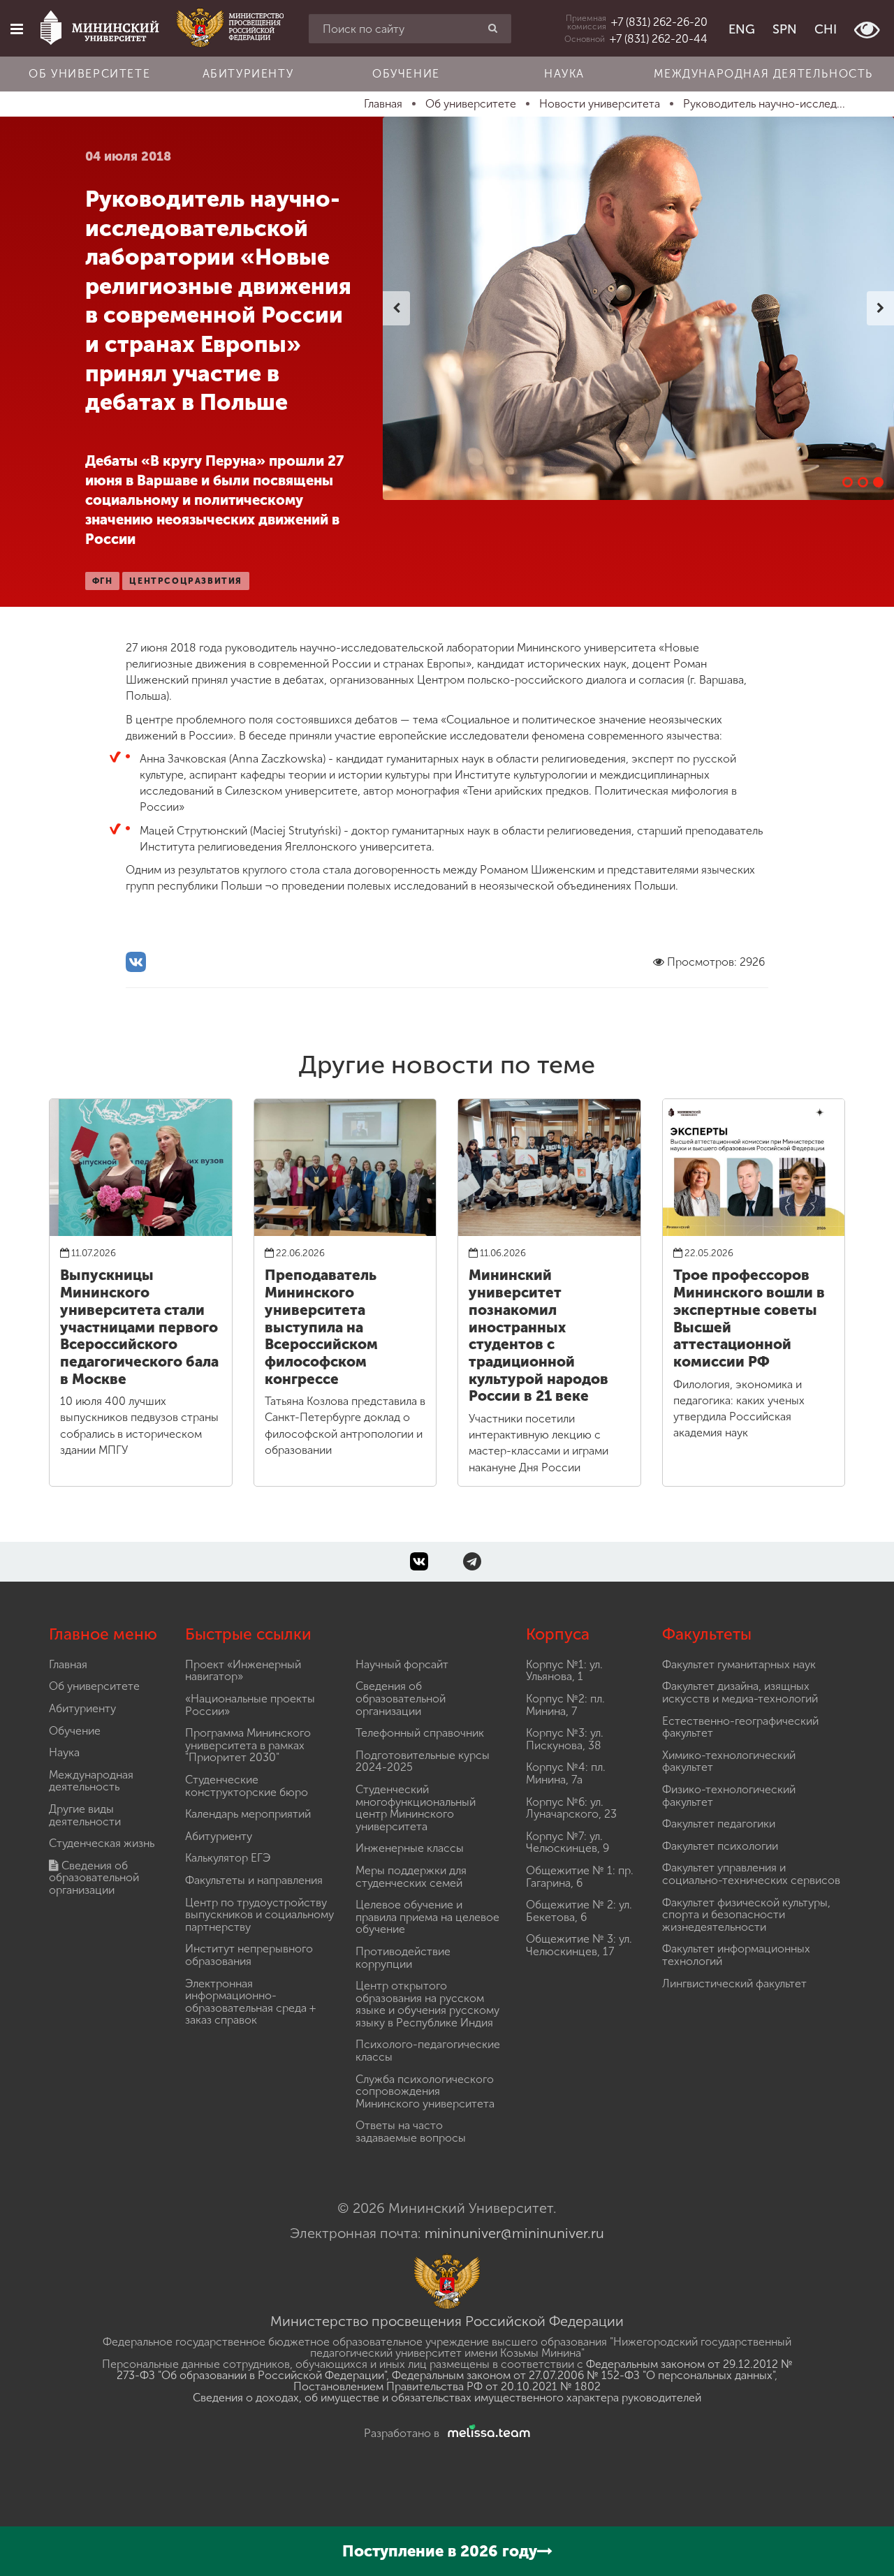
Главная (68, 1664)
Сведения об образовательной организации (94, 1878)
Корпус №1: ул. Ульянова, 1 (564, 1671)
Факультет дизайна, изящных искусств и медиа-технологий (740, 1692)
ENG (742, 29)
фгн (103, 581)
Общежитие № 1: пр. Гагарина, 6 (580, 1877)
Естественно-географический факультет (740, 1727)
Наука (564, 74)
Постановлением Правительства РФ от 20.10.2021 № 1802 (447, 2386)
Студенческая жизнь (102, 1843)
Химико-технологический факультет (729, 1761)
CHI (826, 29)
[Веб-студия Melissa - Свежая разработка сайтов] (486, 2433)
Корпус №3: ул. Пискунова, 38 (565, 1739)
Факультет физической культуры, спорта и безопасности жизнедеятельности (746, 1915)
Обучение (406, 74)
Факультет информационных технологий (736, 1955)
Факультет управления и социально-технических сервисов (751, 1874)
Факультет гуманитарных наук (739, 1664)
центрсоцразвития (186, 581)
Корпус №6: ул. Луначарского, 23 (571, 1808)
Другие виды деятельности (85, 1815)
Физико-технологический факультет (729, 1796)
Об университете (89, 74)
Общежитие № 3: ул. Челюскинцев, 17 (579, 1945)
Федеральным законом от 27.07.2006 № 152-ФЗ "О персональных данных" (583, 2375)
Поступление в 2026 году (440, 2551)
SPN (785, 29)
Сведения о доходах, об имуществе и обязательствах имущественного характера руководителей (447, 2398)
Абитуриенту (248, 74)
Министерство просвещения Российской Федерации (447, 2321)
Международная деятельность (763, 74)
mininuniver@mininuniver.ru (514, 2233)
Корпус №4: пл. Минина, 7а (566, 1773)
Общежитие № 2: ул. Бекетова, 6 (579, 1911)
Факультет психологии (720, 1846)
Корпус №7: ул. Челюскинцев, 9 (567, 1842)
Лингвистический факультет (734, 1983)
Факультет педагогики (719, 1824)
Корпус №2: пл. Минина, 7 (565, 1705)
